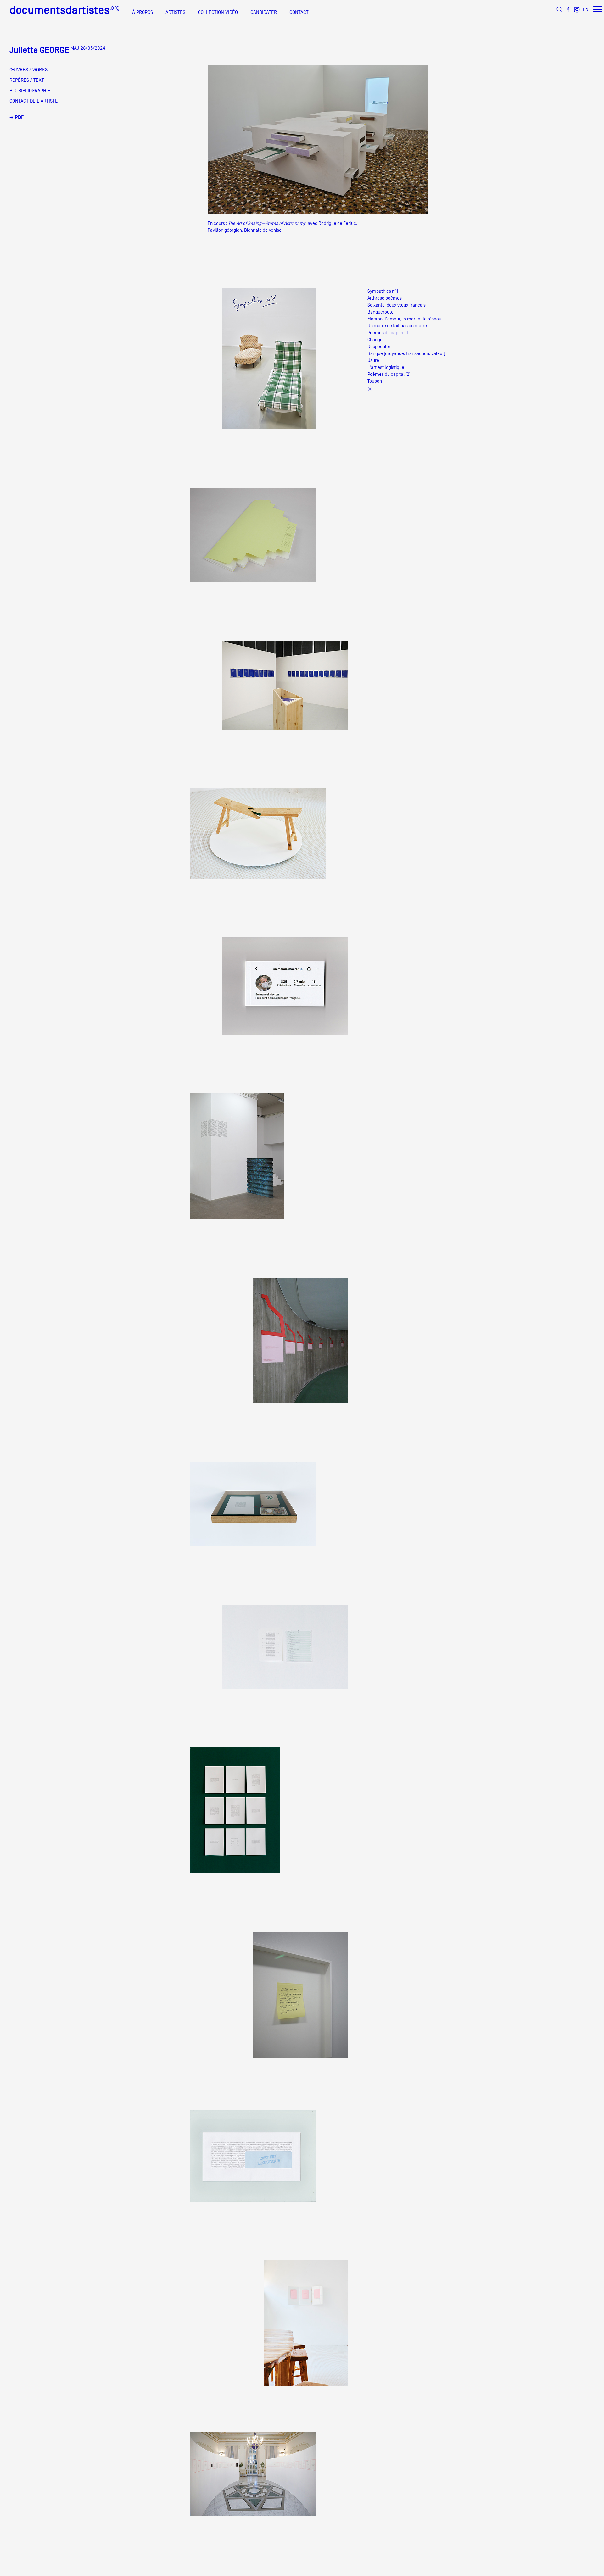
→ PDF (17, 117)
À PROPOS (143, 12)
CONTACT (299, 12)
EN (586, 9)
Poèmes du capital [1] (389, 333)
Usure (373, 360)
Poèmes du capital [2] (389, 374)
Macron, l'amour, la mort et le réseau (404, 319)
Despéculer (379, 346)
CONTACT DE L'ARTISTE (34, 101)
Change (375, 339)
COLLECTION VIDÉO (218, 12)
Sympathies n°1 (383, 291)
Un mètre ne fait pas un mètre (397, 326)
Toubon (375, 381)
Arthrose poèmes (385, 298)
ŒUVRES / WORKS (28, 70)
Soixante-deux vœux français (397, 305)
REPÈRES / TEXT (27, 80)
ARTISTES (175, 12)
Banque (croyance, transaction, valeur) (406, 353)
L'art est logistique (386, 367)
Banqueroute (380, 312)
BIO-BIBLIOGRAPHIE (30, 91)
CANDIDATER (264, 12)
